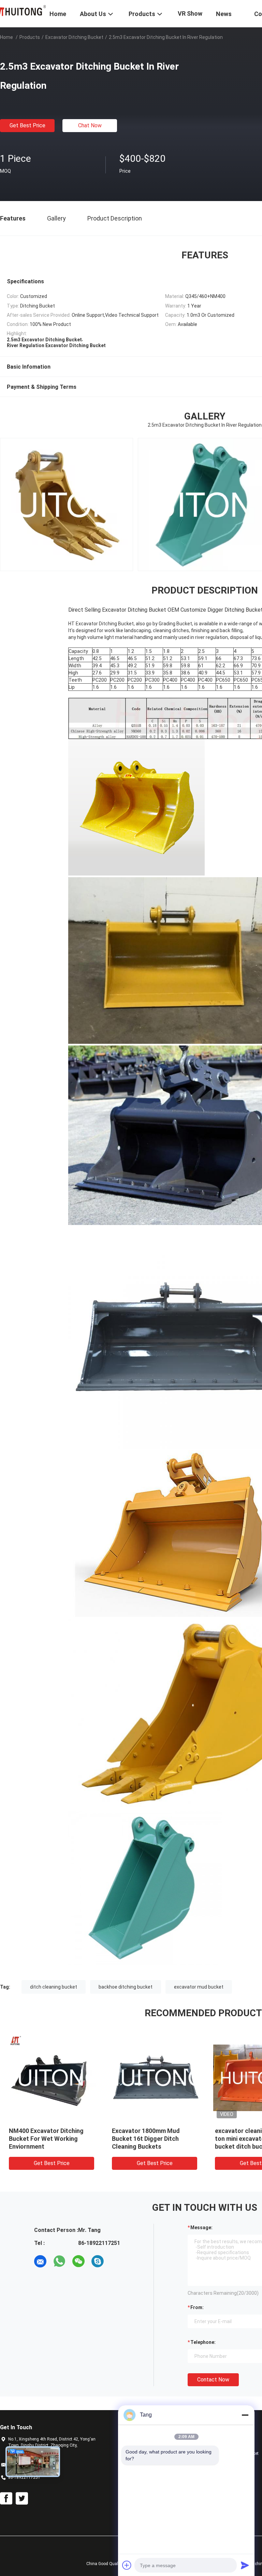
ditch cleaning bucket (54, 1987)
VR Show (190, 13)
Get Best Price (27, 125)
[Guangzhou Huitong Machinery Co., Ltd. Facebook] (6, 2499)
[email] (40, 2261)
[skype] (98, 2261)
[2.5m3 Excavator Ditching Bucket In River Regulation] (52, 2077)
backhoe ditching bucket (126, 1987)
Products (30, 37)
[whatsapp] (59, 2261)
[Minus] (245, 2415)
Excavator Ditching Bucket (74, 37)
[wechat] (78, 2261)
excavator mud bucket (199, 1987)
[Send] (245, 2565)
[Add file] (127, 2565)
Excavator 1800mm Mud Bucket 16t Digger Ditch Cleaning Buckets (146, 2139)
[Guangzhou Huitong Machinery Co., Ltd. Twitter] (22, 2499)
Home (6, 37)
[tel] (117, 2261)
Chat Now (90, 125)
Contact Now (213, 2380)
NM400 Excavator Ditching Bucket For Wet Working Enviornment (46, 2139)
